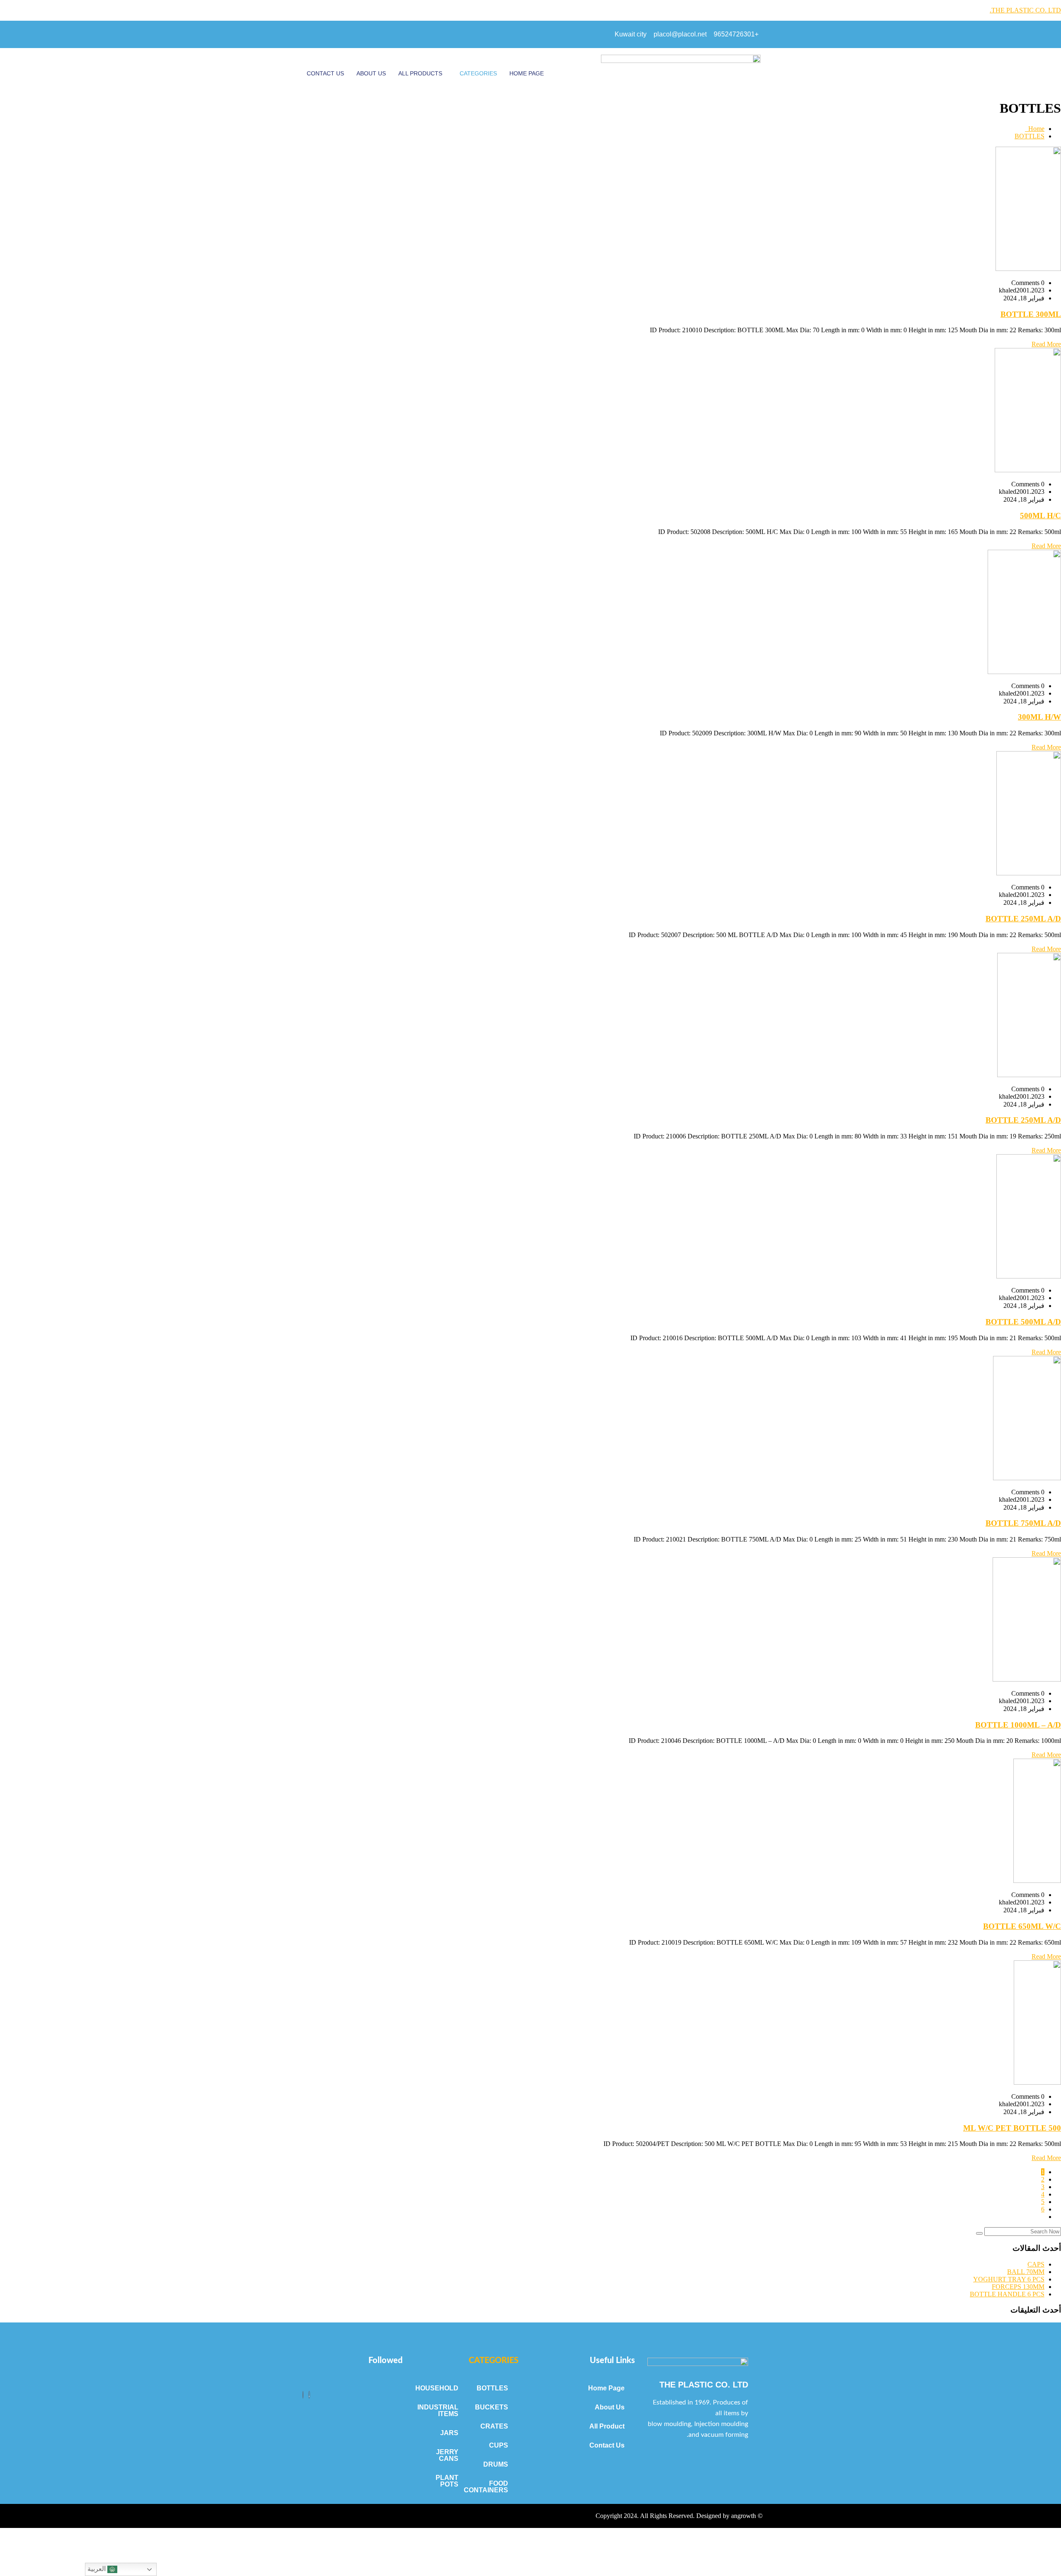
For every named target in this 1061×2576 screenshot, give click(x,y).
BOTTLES (1030, 136)
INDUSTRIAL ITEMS (439, 2410)
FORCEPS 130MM (1018, 2287)
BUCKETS (492, 2407)
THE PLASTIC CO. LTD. (1025, 10)
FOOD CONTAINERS (488, 2487)
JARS (449, 2433)
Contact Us (325, 73)
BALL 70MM (1026, 2272)
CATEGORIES (494, 2361)
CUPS (499, 2445)
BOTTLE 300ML (1031, 314)
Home (1035, 129)
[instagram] (303, 2395)
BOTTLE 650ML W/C (1022, 1926)
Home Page (527, 73)
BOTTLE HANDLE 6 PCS (1007, 2294)
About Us (371, 73)
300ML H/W (1039, 717)
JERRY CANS (447, 2455)
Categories (478, 73)
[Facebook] (309, 2395)
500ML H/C (1040, 516)
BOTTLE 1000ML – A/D (1018, 1725)
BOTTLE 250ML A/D (1023, 919)
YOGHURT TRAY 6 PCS (1009, 2279)
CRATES (494, 2426)
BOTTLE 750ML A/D (1023, 1523)
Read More (1046, 344)
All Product (607, 2426)
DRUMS (496, 2464)
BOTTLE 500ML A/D (1023, 1322)
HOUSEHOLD (439, 2388)
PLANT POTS (447, 2481)
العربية (97, 2569)
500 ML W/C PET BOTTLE (1012, 2128)
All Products (420, 73)
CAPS (1036, 2264)
